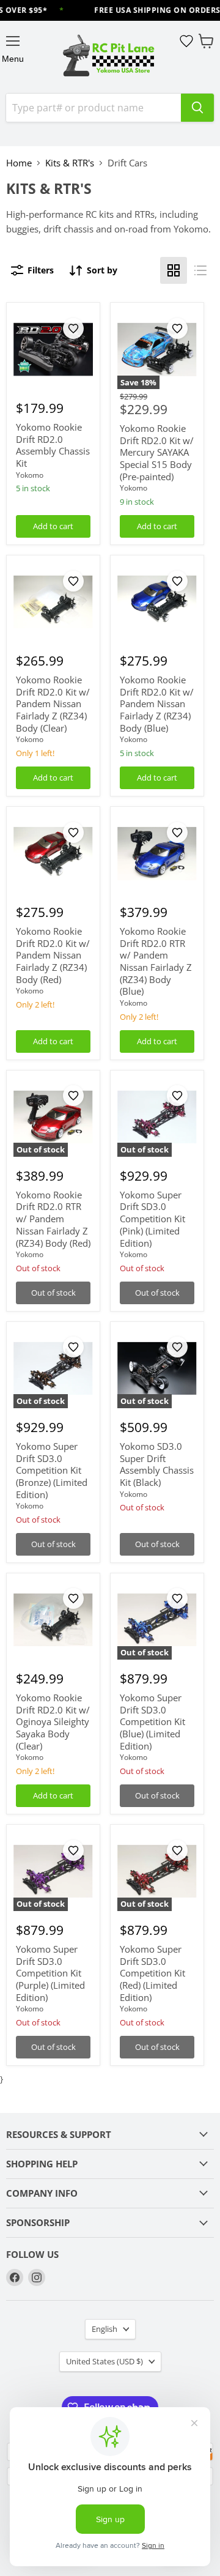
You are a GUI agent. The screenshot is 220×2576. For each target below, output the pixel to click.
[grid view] (174, 270)
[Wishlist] (186, 41)
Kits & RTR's (70, 163)
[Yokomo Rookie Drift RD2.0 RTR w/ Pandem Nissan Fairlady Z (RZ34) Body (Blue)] (157, 854)
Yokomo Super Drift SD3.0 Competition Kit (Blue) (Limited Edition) (152, 1722)
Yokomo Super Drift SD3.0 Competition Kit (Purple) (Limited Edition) (50, 1973)
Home (19, 163)
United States (105, 2361)
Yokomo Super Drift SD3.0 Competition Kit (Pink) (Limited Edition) (152, 1219)
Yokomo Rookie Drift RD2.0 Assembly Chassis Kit (53, 445)
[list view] (200, 270)
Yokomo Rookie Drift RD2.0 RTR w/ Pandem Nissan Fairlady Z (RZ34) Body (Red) (53, 1219)
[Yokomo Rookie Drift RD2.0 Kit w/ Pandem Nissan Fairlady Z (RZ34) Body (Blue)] (157, 603)
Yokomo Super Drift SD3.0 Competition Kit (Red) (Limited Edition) (152, 1973)
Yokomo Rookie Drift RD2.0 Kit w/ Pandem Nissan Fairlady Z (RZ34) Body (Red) (53, 955)
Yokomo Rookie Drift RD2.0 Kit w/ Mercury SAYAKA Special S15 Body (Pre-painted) (157, 452)
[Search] (197, 108)
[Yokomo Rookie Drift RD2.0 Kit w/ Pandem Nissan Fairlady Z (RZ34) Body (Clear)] (53, 603)
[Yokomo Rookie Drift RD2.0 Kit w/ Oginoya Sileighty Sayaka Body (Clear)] (53, 1620)
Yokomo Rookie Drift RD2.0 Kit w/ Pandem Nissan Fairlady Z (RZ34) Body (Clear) (53, 704)
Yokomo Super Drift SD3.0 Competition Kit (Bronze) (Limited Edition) (52, 1470)
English (105, 2329)
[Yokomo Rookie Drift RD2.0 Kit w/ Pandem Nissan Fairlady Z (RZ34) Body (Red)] (53, 854)
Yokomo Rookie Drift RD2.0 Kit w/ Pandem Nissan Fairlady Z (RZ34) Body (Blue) (157, 704)
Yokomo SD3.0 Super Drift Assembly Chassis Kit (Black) (157, 1464)
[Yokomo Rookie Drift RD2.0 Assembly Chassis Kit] (53, 350)
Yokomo (30, 475)
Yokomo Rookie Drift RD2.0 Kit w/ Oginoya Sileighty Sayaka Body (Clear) (53, 1722)
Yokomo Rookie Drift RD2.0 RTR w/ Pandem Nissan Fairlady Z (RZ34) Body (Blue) (156, 961)
